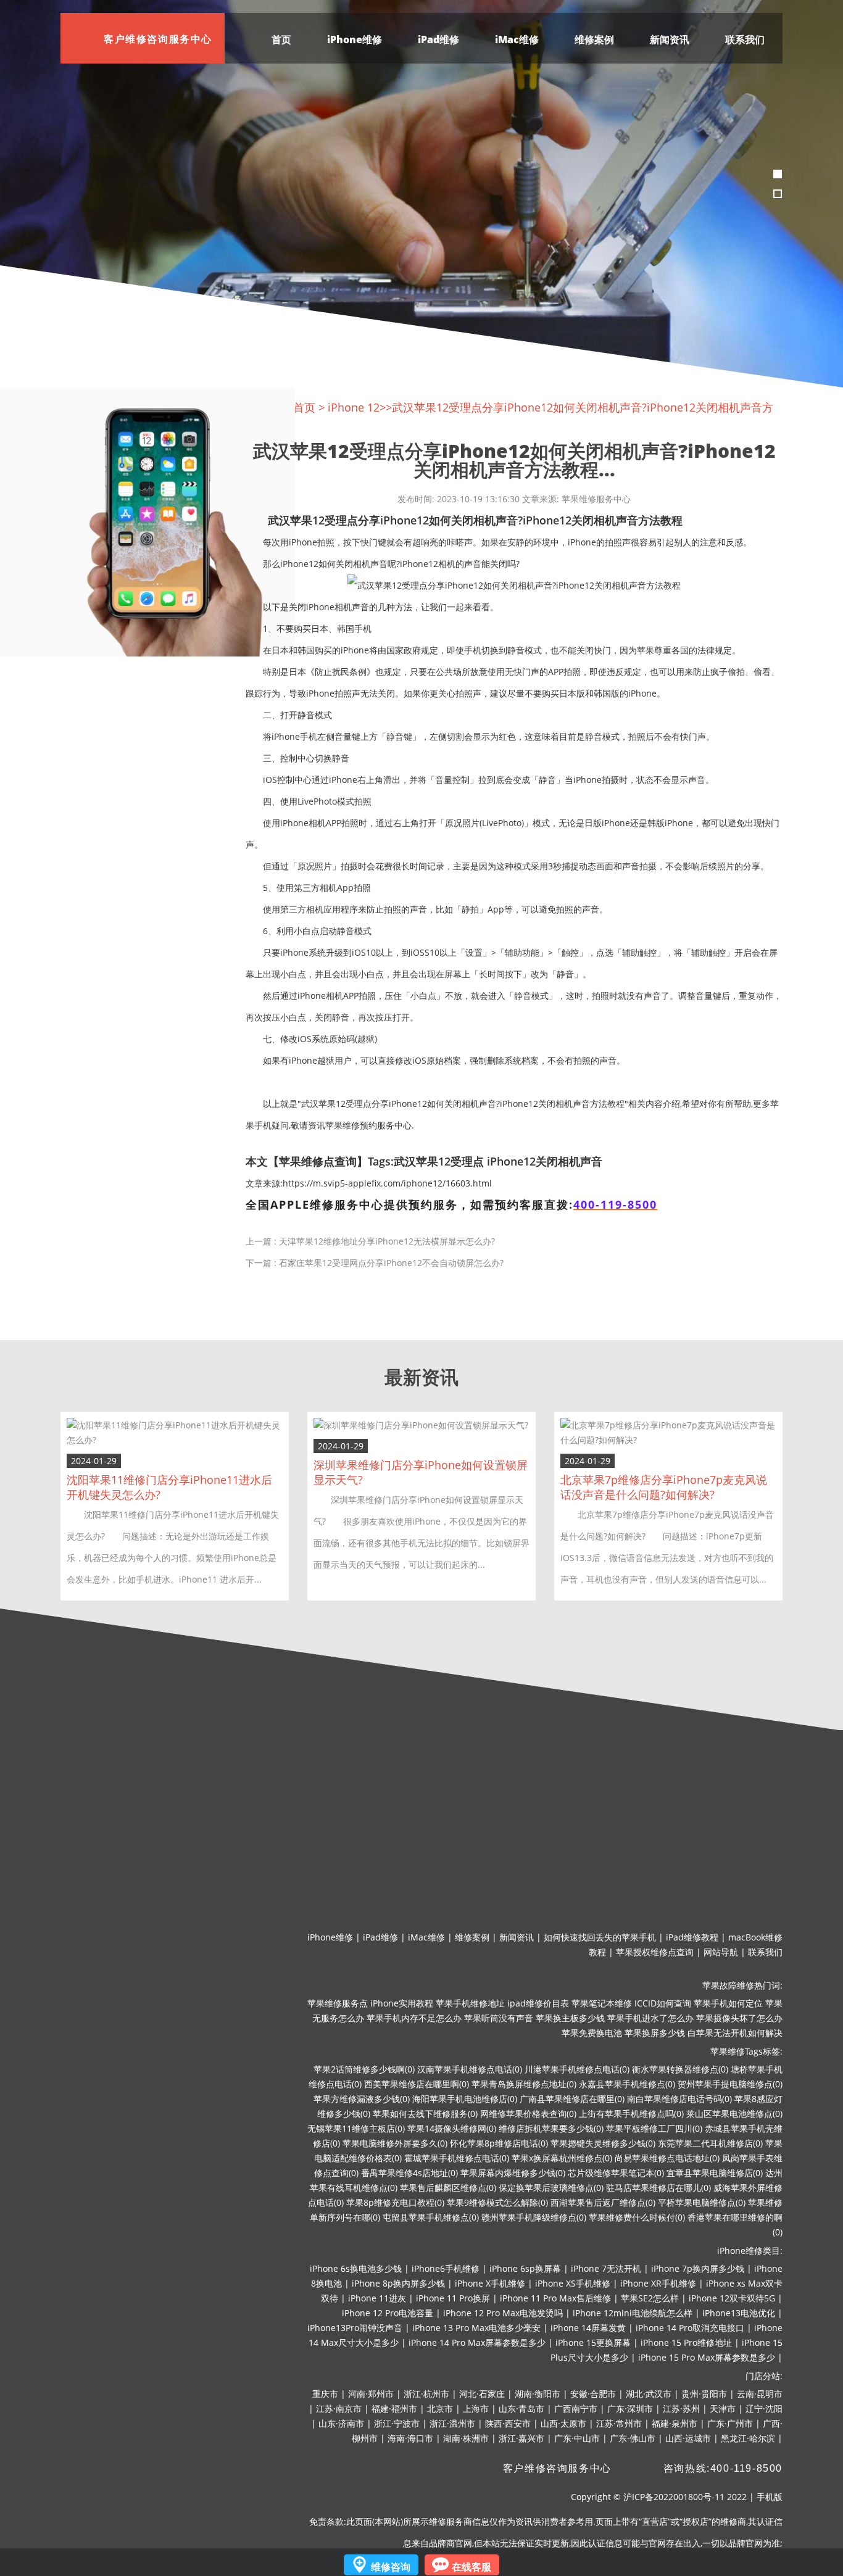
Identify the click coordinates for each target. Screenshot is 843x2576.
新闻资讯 (670, 39)
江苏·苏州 (681, 2408)
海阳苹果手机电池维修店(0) (465, 2099)
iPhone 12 (354, 407)
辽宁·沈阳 (764, 2408)
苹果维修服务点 (338, 2003)
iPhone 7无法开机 (606, 2268)
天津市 (723, 2408)
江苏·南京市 (339, 2408)
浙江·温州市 (452, 2423)
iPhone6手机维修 (446, 2268)
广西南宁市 (576, 2408)
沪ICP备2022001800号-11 (674, 2497)
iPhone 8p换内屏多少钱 (398, 2283)
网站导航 (721, 1952)
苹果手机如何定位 (728, 2003)
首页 (281, 39)
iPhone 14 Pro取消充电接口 (690, 2328)
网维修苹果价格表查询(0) (528, 2114)
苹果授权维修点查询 (655, 1952)
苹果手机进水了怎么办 (650, 2018)
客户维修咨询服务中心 (557, 2468)
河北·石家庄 (482, 2394)
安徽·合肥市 (593, 2394)
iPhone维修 (355, 39)
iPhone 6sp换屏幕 (525, 2268)
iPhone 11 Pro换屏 (453, 2298)
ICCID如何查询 (663, 2003)
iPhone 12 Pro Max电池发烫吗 (503, 2313)
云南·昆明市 (760, 2394)
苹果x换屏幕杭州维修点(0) (562, 2158)
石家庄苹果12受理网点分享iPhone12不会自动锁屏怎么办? (391, 1263)
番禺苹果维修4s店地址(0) (409, 2173)
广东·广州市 (730, 2423)
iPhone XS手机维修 (573, 2283)
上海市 (476, 2408)
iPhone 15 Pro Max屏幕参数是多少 (707, 2357)
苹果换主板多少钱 (570, 2018)
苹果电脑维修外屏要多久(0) (395, 2143)
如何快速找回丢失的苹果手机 (600, 1937)
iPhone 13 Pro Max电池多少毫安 (476, 2328)
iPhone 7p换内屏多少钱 (698, 2268)
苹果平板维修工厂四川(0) (654, 2128)
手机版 (770, 2497)
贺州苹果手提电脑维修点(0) (730, 2084)
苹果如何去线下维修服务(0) (425, 2114)
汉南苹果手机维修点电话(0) (470, 2069)
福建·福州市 (394, 2408)
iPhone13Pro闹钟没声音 (355, 2328)
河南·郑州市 (371, 2394)
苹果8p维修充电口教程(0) (395, 2202)
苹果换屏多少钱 (655, 2033)
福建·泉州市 (675, 2423)
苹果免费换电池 (592, 2033)
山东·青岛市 (521, 2408)
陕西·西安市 (508, 2423)
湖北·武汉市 (649, 2394)
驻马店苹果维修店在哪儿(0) (658, 2188)
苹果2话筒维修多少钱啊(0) (364, 2069)
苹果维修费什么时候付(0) (637, 2217)
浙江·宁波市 (397, 2423)
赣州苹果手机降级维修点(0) (534, 2217)
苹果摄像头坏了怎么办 (739, 2018)
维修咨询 (391, 2567)
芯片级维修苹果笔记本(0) (616, 2173)
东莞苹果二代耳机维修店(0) (710, 2143)
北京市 (440, 2408)
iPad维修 (438, 39)
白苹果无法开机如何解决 (735, 2033)
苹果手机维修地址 (470, 2003)
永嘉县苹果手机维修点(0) (627, 2084)
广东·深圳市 (630, 2408)
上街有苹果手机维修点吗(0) (631, 2114)
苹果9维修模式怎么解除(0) (497, 2202)
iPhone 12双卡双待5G (732, 2298)
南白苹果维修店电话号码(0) (679, 2099)
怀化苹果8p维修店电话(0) (499, 2143)
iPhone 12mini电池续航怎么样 (633, 2313)
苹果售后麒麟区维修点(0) (448, 2188)
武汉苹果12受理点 (439, 1161)
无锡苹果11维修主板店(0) (356, 2128)
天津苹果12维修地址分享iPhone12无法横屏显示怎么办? (387, 1241)
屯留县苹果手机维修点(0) (431, 2217)
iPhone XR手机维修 (658, 2283)
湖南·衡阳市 (538, 2394)
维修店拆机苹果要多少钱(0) (551, 2128)
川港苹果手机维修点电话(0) (577, 2069)
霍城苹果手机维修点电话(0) (457, 2158)
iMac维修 (517, 39)
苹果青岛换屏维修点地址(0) (524, 2084)
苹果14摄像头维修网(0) (452, 2128)
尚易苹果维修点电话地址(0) (667, 2158)
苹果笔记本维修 (602, 2003)
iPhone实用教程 (402, 2003)
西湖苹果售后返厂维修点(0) (603, 2202)
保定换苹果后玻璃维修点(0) (551, 2188)
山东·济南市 (341, 2423)
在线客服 (471, 2567)
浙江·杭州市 (426, 2394)
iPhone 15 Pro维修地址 (686, 2342)
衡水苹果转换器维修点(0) (680, 2069)
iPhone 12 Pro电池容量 (388, 2313)
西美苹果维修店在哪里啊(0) (417, 2084)
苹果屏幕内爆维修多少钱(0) (513, 2173)
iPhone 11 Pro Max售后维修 (555, 2298)
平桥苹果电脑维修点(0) (702, 2202)
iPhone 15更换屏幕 (593, 2342)
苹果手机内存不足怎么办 (414, 2018)
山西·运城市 (688, 2438)
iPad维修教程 (692, 1937)
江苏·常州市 (619, 2423)
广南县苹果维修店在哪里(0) (572, 2099)
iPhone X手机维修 (490, 2283)
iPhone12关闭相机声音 (545, 1161)
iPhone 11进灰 (377, 2298)
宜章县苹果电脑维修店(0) (715, 2173)
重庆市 (325, 2394)
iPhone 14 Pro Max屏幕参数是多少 (477, 2342)
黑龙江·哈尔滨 (748, 2438)
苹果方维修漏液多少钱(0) (362, 2099)
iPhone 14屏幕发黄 (588, 2328)
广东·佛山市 (633, 2438)
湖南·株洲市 (466, 2438)
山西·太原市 (563, 2423)
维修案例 (594, 39)
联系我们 (745, 39)
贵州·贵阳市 (704, 2394)
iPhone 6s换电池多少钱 (356, 2268)
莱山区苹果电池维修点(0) (734, 2114)
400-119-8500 (615, 1204)
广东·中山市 (577, 2438)
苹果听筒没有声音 (499, 2018)
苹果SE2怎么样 (650, 2298)
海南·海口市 (410, 2438)
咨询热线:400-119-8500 (723, 2468)
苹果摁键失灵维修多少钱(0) (603, 2143)
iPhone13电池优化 (739, 2313)
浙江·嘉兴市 (521, 2438)
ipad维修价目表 (538, 2003)
